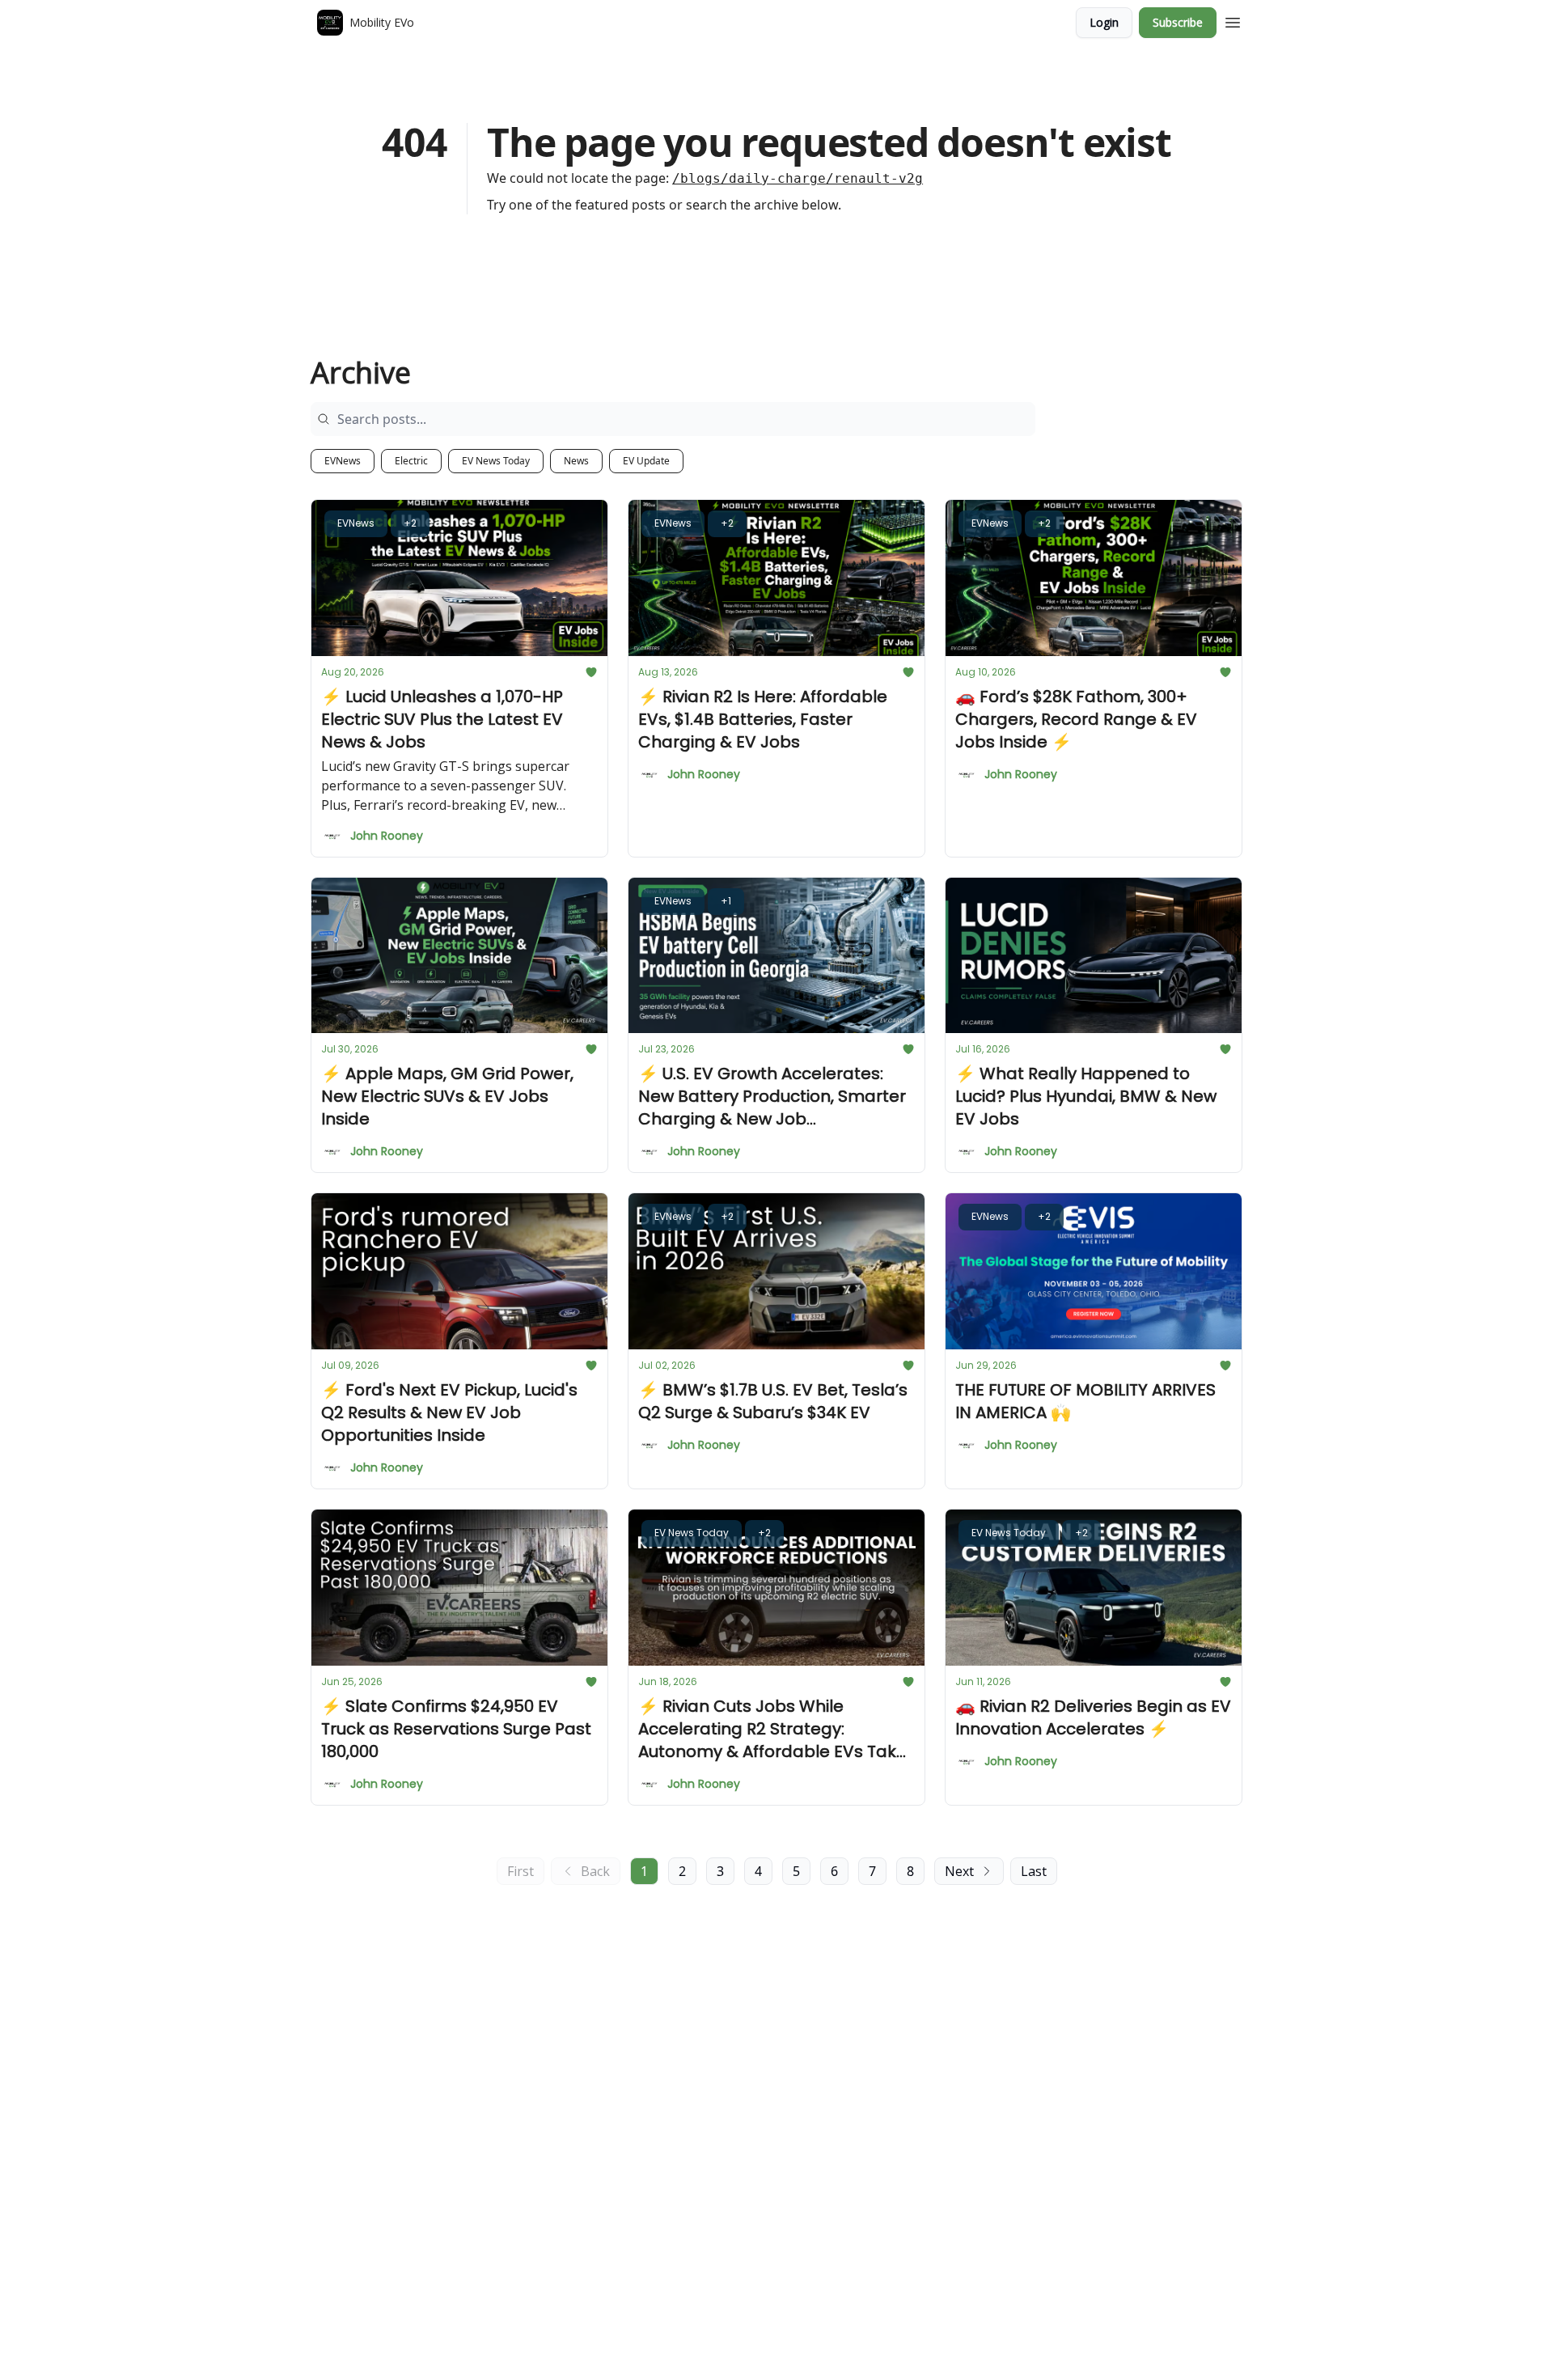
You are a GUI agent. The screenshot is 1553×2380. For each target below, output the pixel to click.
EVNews (343, 461)
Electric (411, 461)
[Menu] (1233, 20)
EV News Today (496, 461)
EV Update (646, 461)
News (576, 461)
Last (1034, 1871)
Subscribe (1178, 22)
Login (1104, 22)
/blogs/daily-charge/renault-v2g (798, 178)
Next (959, 1871)
